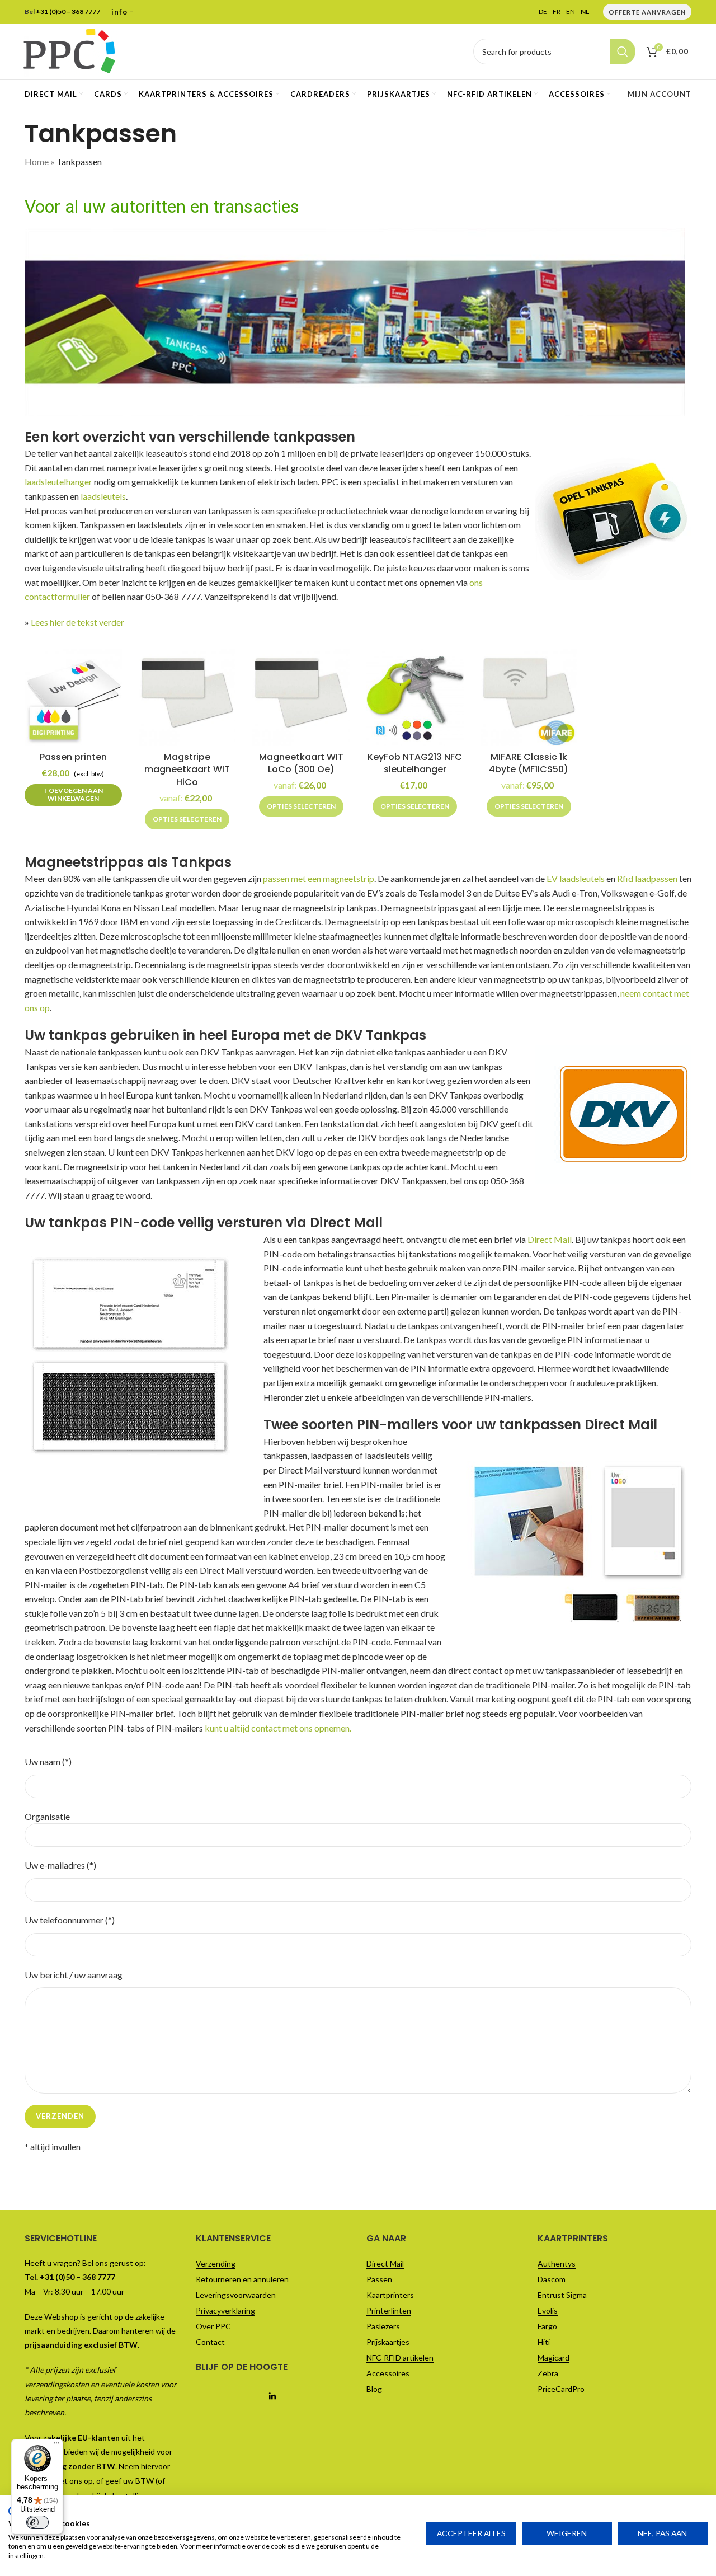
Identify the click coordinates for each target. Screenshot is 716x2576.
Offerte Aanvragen (647, 12)
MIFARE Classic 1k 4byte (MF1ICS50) (529, 763)
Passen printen (73, 757)
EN (571, 12)
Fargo (547, 2326)
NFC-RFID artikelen (400, 2357)
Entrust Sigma (562, 2295)
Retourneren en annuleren (242, 2279)
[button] (73, 795)
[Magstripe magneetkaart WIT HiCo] (187, 697)
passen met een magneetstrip (319, 878)
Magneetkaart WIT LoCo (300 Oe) (301, 763)
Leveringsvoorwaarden (236, 2295)
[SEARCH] (623, 51)
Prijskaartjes (388, 2342)
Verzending (216, 2263)
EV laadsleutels (576, 878)
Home (37, 161)
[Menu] (56, 2446)
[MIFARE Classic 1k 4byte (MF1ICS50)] (529, 697)
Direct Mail (550, 1239)
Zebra (548, 2373)
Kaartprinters (390, 2295)
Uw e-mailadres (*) (60, 1865)
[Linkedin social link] (273, 2397)
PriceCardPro (561, 2389)
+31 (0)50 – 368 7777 (68, 11)
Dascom (552, 2279)
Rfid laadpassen (647, 878)
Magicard (554, 2357)
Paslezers (383, 2326)
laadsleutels (103, 496)
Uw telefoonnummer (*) (70, 1920)
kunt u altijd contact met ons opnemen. (278, 1728)
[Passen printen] (73, 697)
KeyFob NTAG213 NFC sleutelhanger (415, 763)
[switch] (37, 2522)
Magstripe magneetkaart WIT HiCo (187, 769)
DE (543, 12)
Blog (374, 2389)
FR (557, 12)
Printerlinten (389, 2310)
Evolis (548, 2310)
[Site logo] (69, 50)
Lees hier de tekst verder (77, 622)
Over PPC (213, 2326)
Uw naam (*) (48, 1761)
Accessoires (388, 2373)
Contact (210, 2342)
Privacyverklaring (225, 2310)
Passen (379, 2279)
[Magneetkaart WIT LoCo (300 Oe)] (301, 697)
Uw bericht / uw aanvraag (74, 1975)
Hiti (544, 2342)
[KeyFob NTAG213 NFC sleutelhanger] (415, 697)
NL (585, 12)
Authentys (557, 2263)
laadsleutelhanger (58, 482)
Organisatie (47, 1816)
